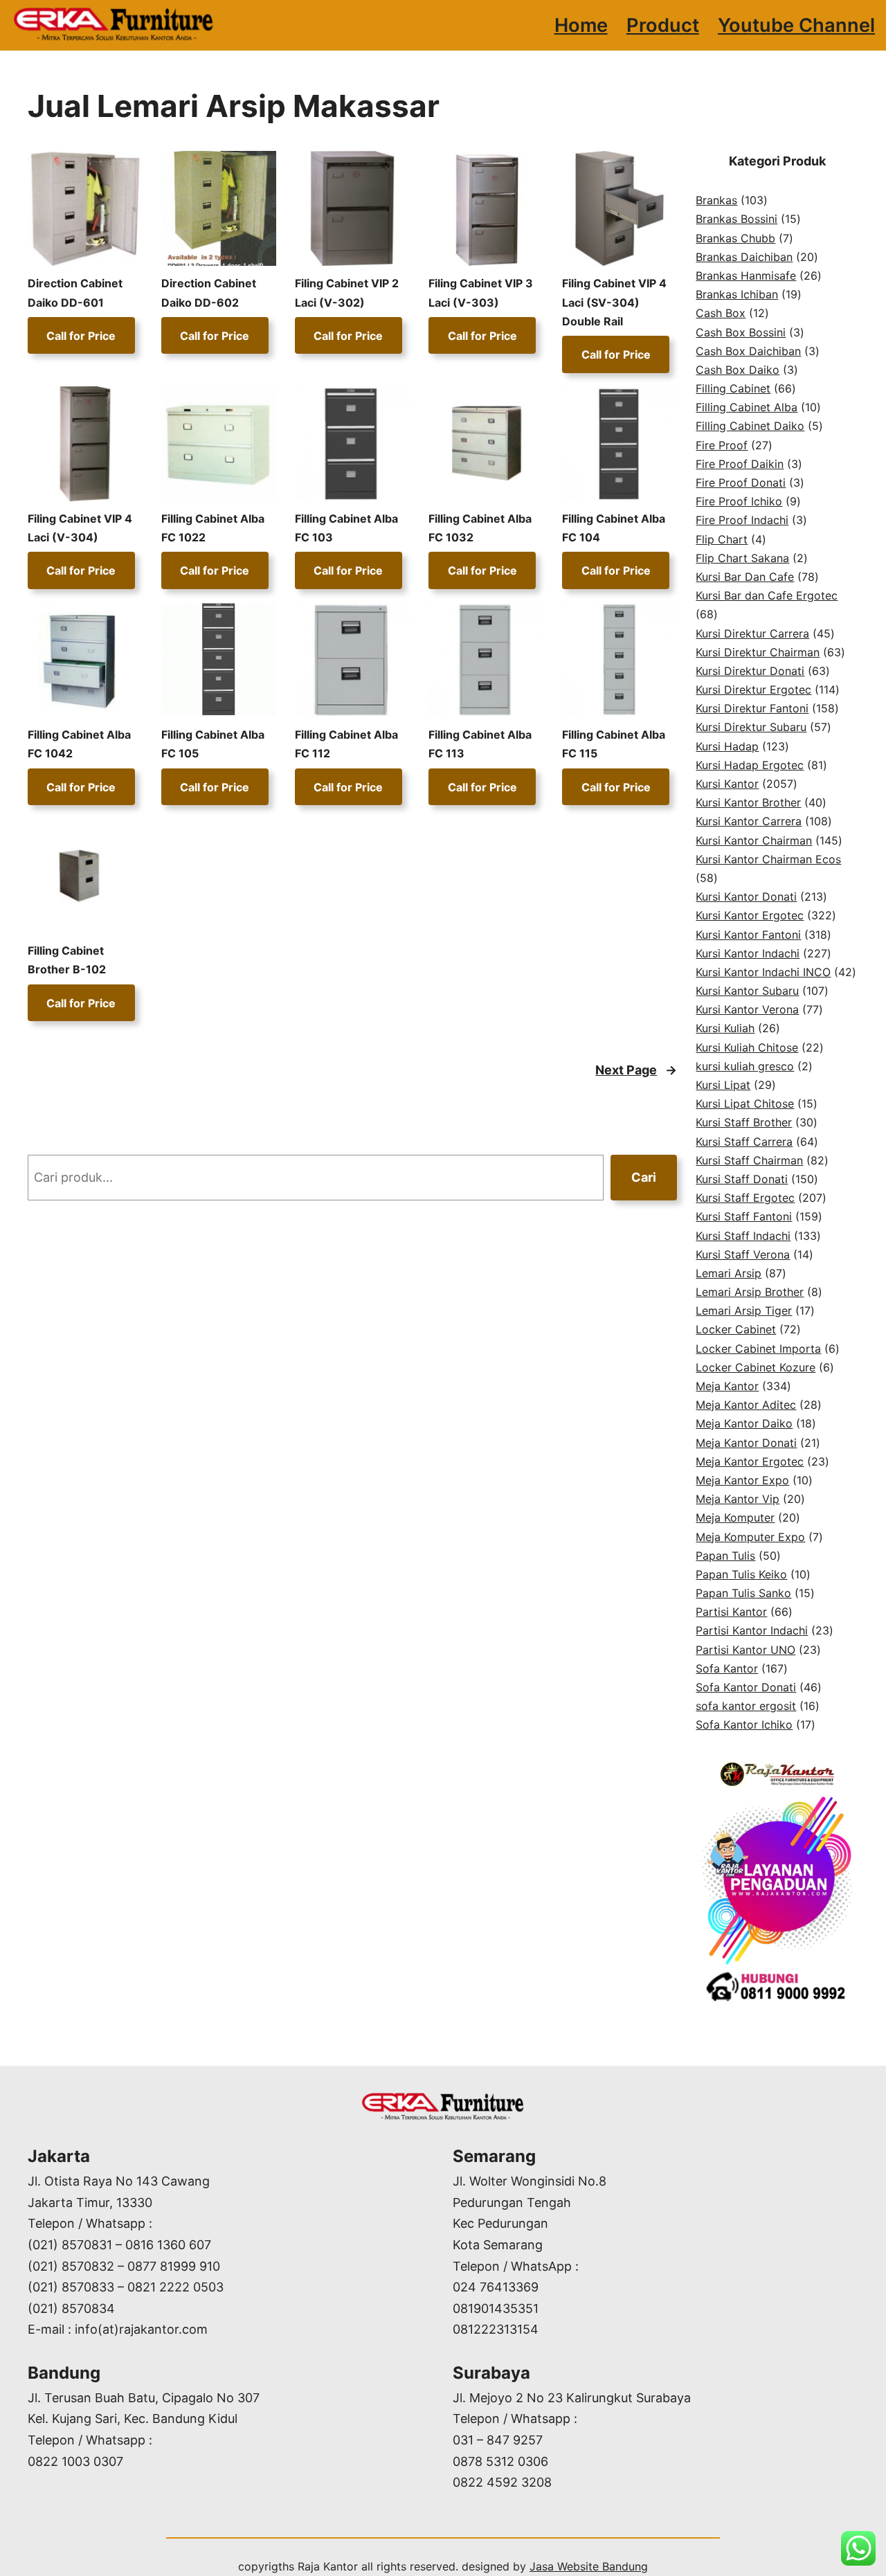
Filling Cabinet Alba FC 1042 (79, 744)
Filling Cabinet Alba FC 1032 (480, 528)
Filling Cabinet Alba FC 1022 (213, 528)
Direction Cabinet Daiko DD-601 (75, 292)
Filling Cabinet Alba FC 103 (346, 528)
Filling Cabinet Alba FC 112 (346, 744)
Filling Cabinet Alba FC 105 (213, 744)
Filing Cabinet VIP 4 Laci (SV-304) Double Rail (614, 302)
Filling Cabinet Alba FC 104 (614, 528)
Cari (644, 1177)
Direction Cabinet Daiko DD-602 (209, 292)
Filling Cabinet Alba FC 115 (614, 744)
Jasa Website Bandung (589, 2566)
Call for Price (81, 336)
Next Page (636, 1070)
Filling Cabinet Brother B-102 (67, 960)
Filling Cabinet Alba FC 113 (480, 744)
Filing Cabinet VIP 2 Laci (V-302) (347, 292)
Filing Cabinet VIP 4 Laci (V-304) (80, 528)
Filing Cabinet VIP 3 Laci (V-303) (481, 292)
